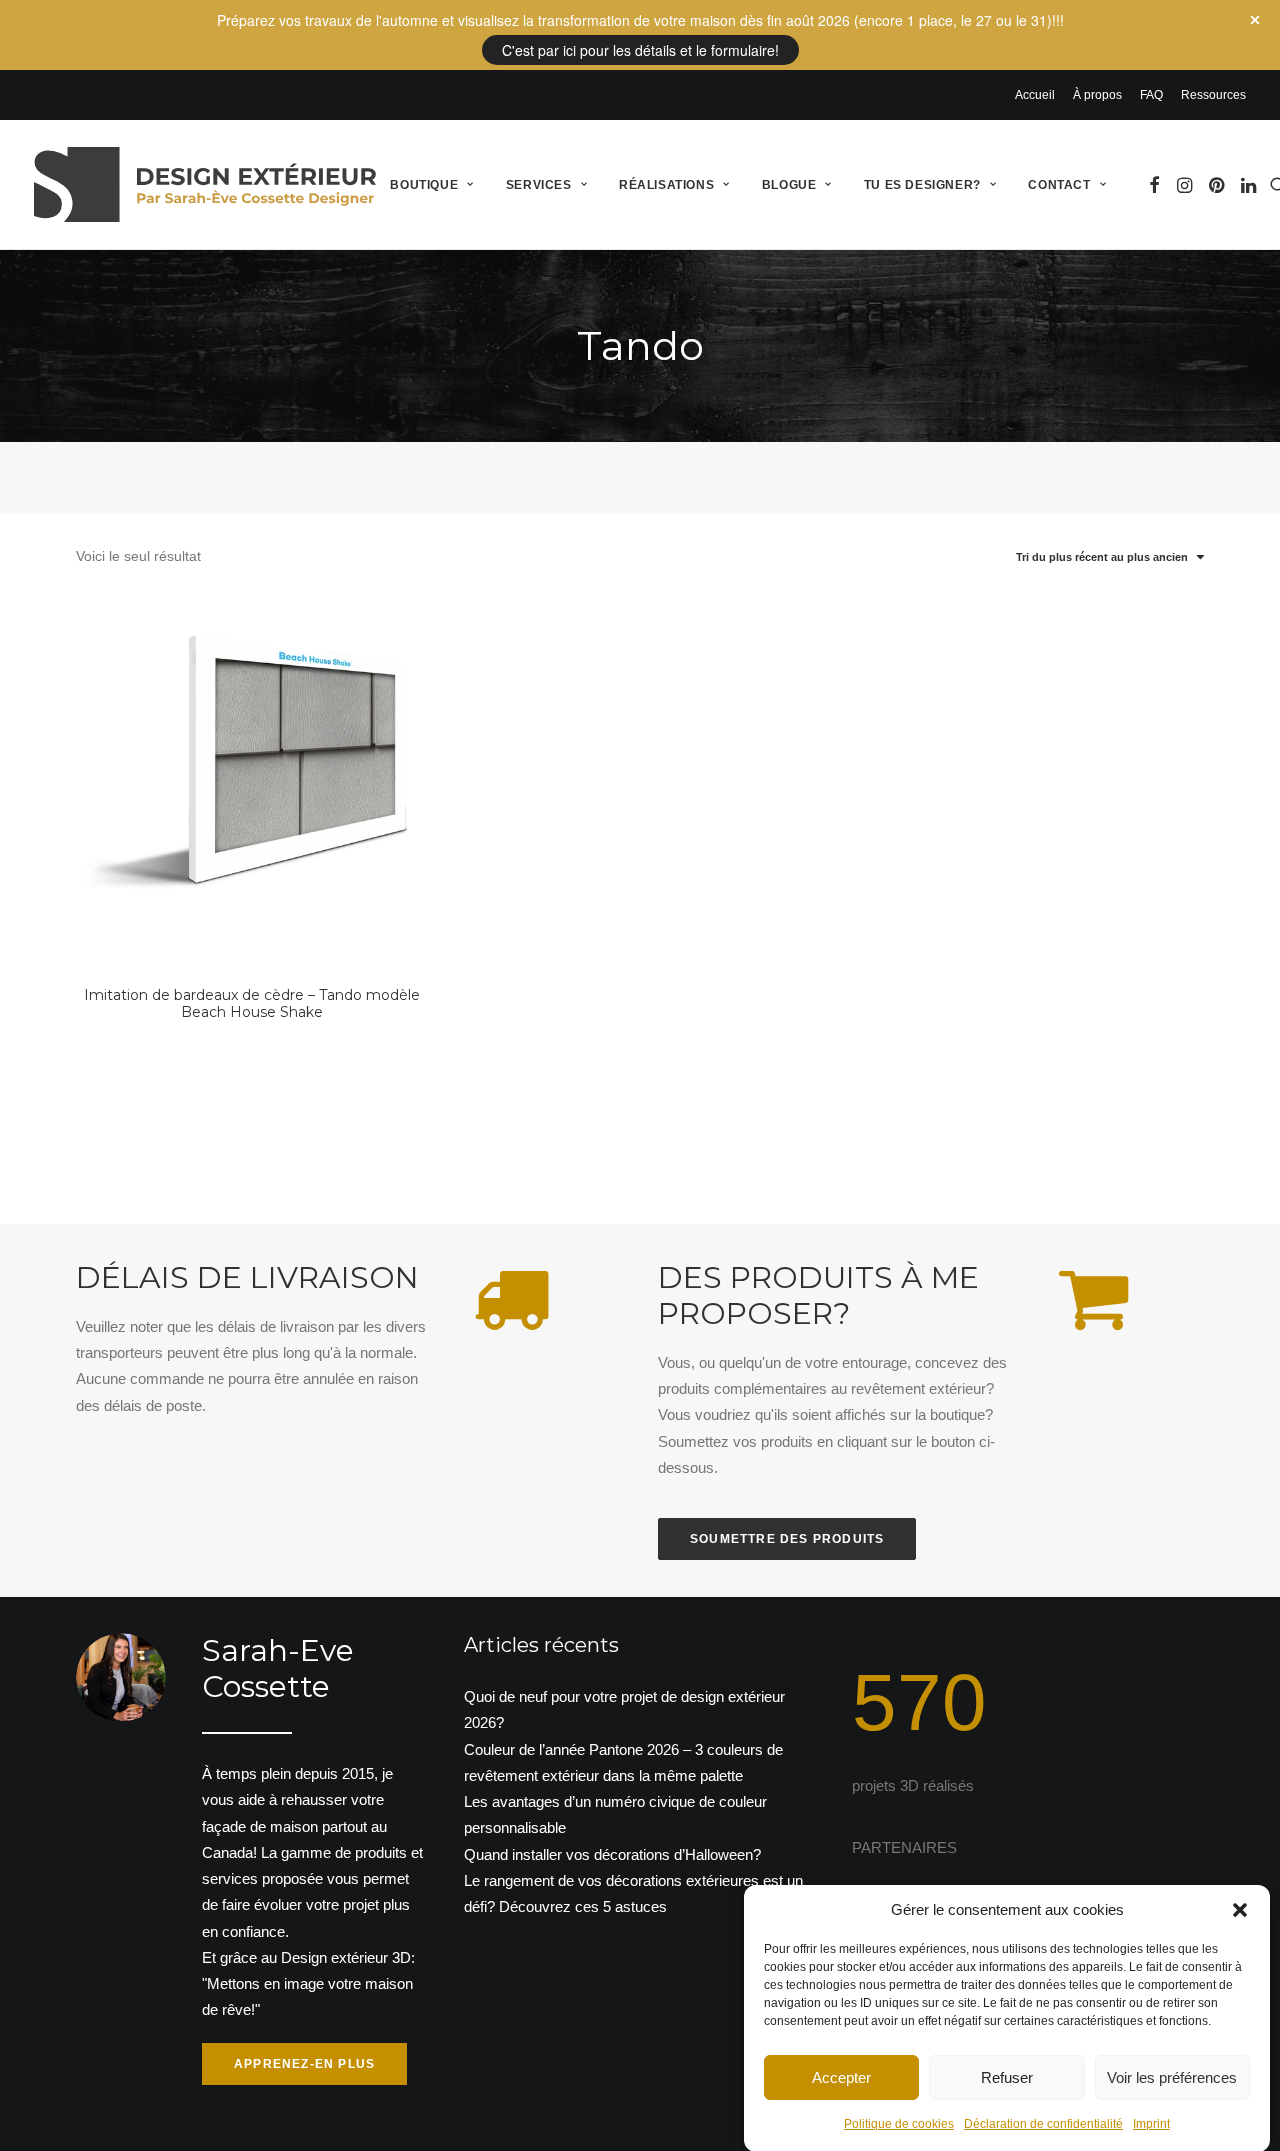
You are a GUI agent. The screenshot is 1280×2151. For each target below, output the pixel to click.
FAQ (1151, 95)
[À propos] (234, 1859)
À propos (1097, 95)
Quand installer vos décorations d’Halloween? (612, 1854)
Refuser (1007, 2076)
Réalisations (666, 185)
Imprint (1151, 2124)
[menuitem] (1038, 95)
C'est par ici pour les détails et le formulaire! (640, 50)
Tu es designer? (922, 185)
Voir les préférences (1172, 2076)
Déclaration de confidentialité (1043, 2124)
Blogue (789, 185)
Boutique (424, 185)
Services (539, 185)
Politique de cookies (899, 2124)
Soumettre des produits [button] (787, 1539)
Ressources (1213, 95)
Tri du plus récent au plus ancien (1102, 557)
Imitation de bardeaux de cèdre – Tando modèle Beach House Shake (252, 1003)
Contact (1059, 185)
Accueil (1035, 95)
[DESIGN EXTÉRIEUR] (205, 184)
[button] (1240, 1910)
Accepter (841, 2076)
